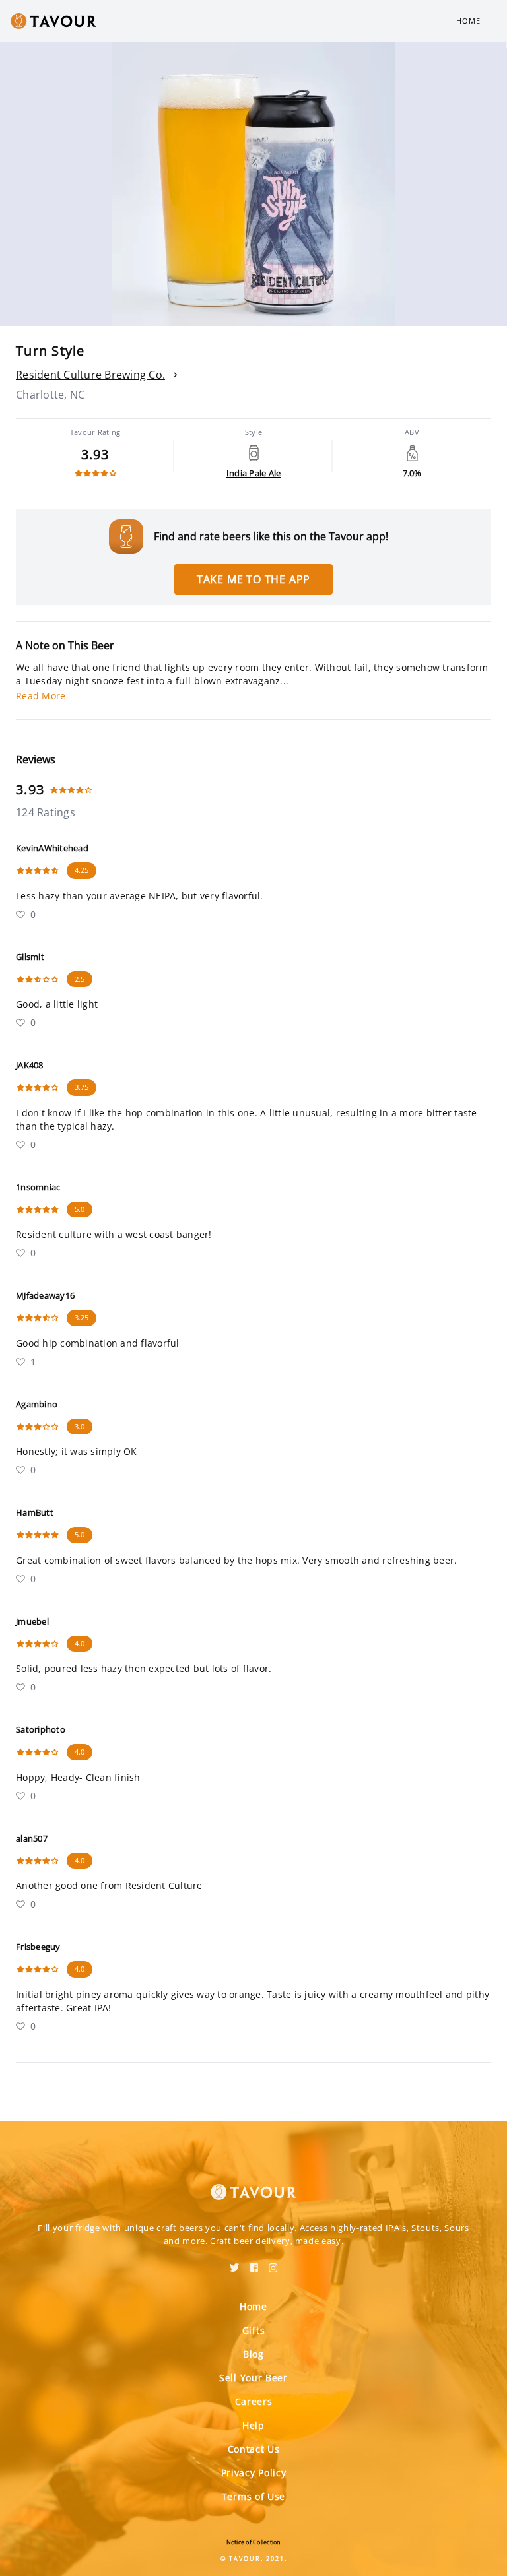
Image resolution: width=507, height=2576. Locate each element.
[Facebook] (254, 2263)
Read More (41, 696)
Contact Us (254, 2449)
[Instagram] (273, 2263)
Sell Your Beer (253, 2378)
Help (253, 2425)
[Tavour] (253, 2184)
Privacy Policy (254, 2473)
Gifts (254, 2330)
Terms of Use (253, 2496)
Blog (253, 2354)
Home (468, 21)
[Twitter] (235, 2263)
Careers (254, 2401)
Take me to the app (253, 579)
